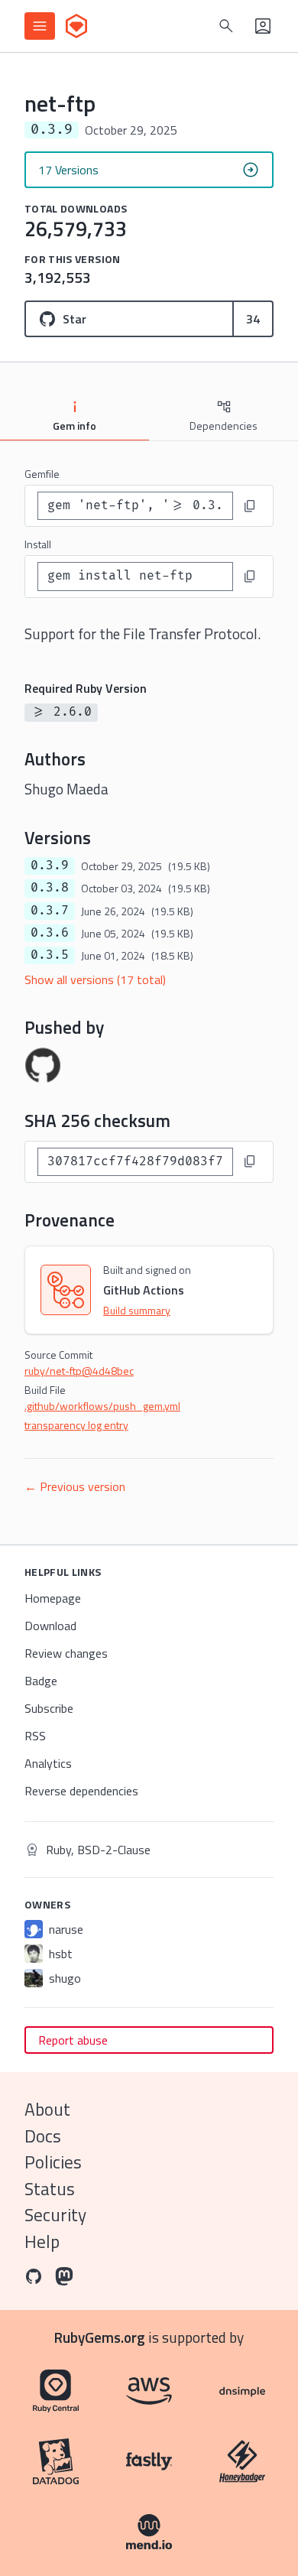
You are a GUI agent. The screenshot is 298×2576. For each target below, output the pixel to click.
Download (50, 1626)
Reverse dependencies (81, 1791)
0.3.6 (50, 933)
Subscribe (49, 1708)
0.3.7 (50, 911)
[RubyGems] (76, 26)
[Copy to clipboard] (250, 506)
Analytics (48, 1763)
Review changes (66, 1653)
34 (253, 319)
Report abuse (73, 2040)
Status (50, 2189)
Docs (43, 2136)
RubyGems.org (100, 2337)
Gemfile (42, 474)
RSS (35, 1736)
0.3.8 (50, 888)
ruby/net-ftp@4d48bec (79, 1371)
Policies (53, 2162)
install (38, 544)
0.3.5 (50, 955)
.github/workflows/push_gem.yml (102, 1406)
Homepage (53, 1598)
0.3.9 (50, 866)
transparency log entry (76, 1425)
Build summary (137, 1310)
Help (42, 2241)
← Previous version (75, 1486)
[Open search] (226, 26)
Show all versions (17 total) (95, 979)
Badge (41, 1681)
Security (55, 2215)
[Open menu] (40, 26)
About (47, 2109)
